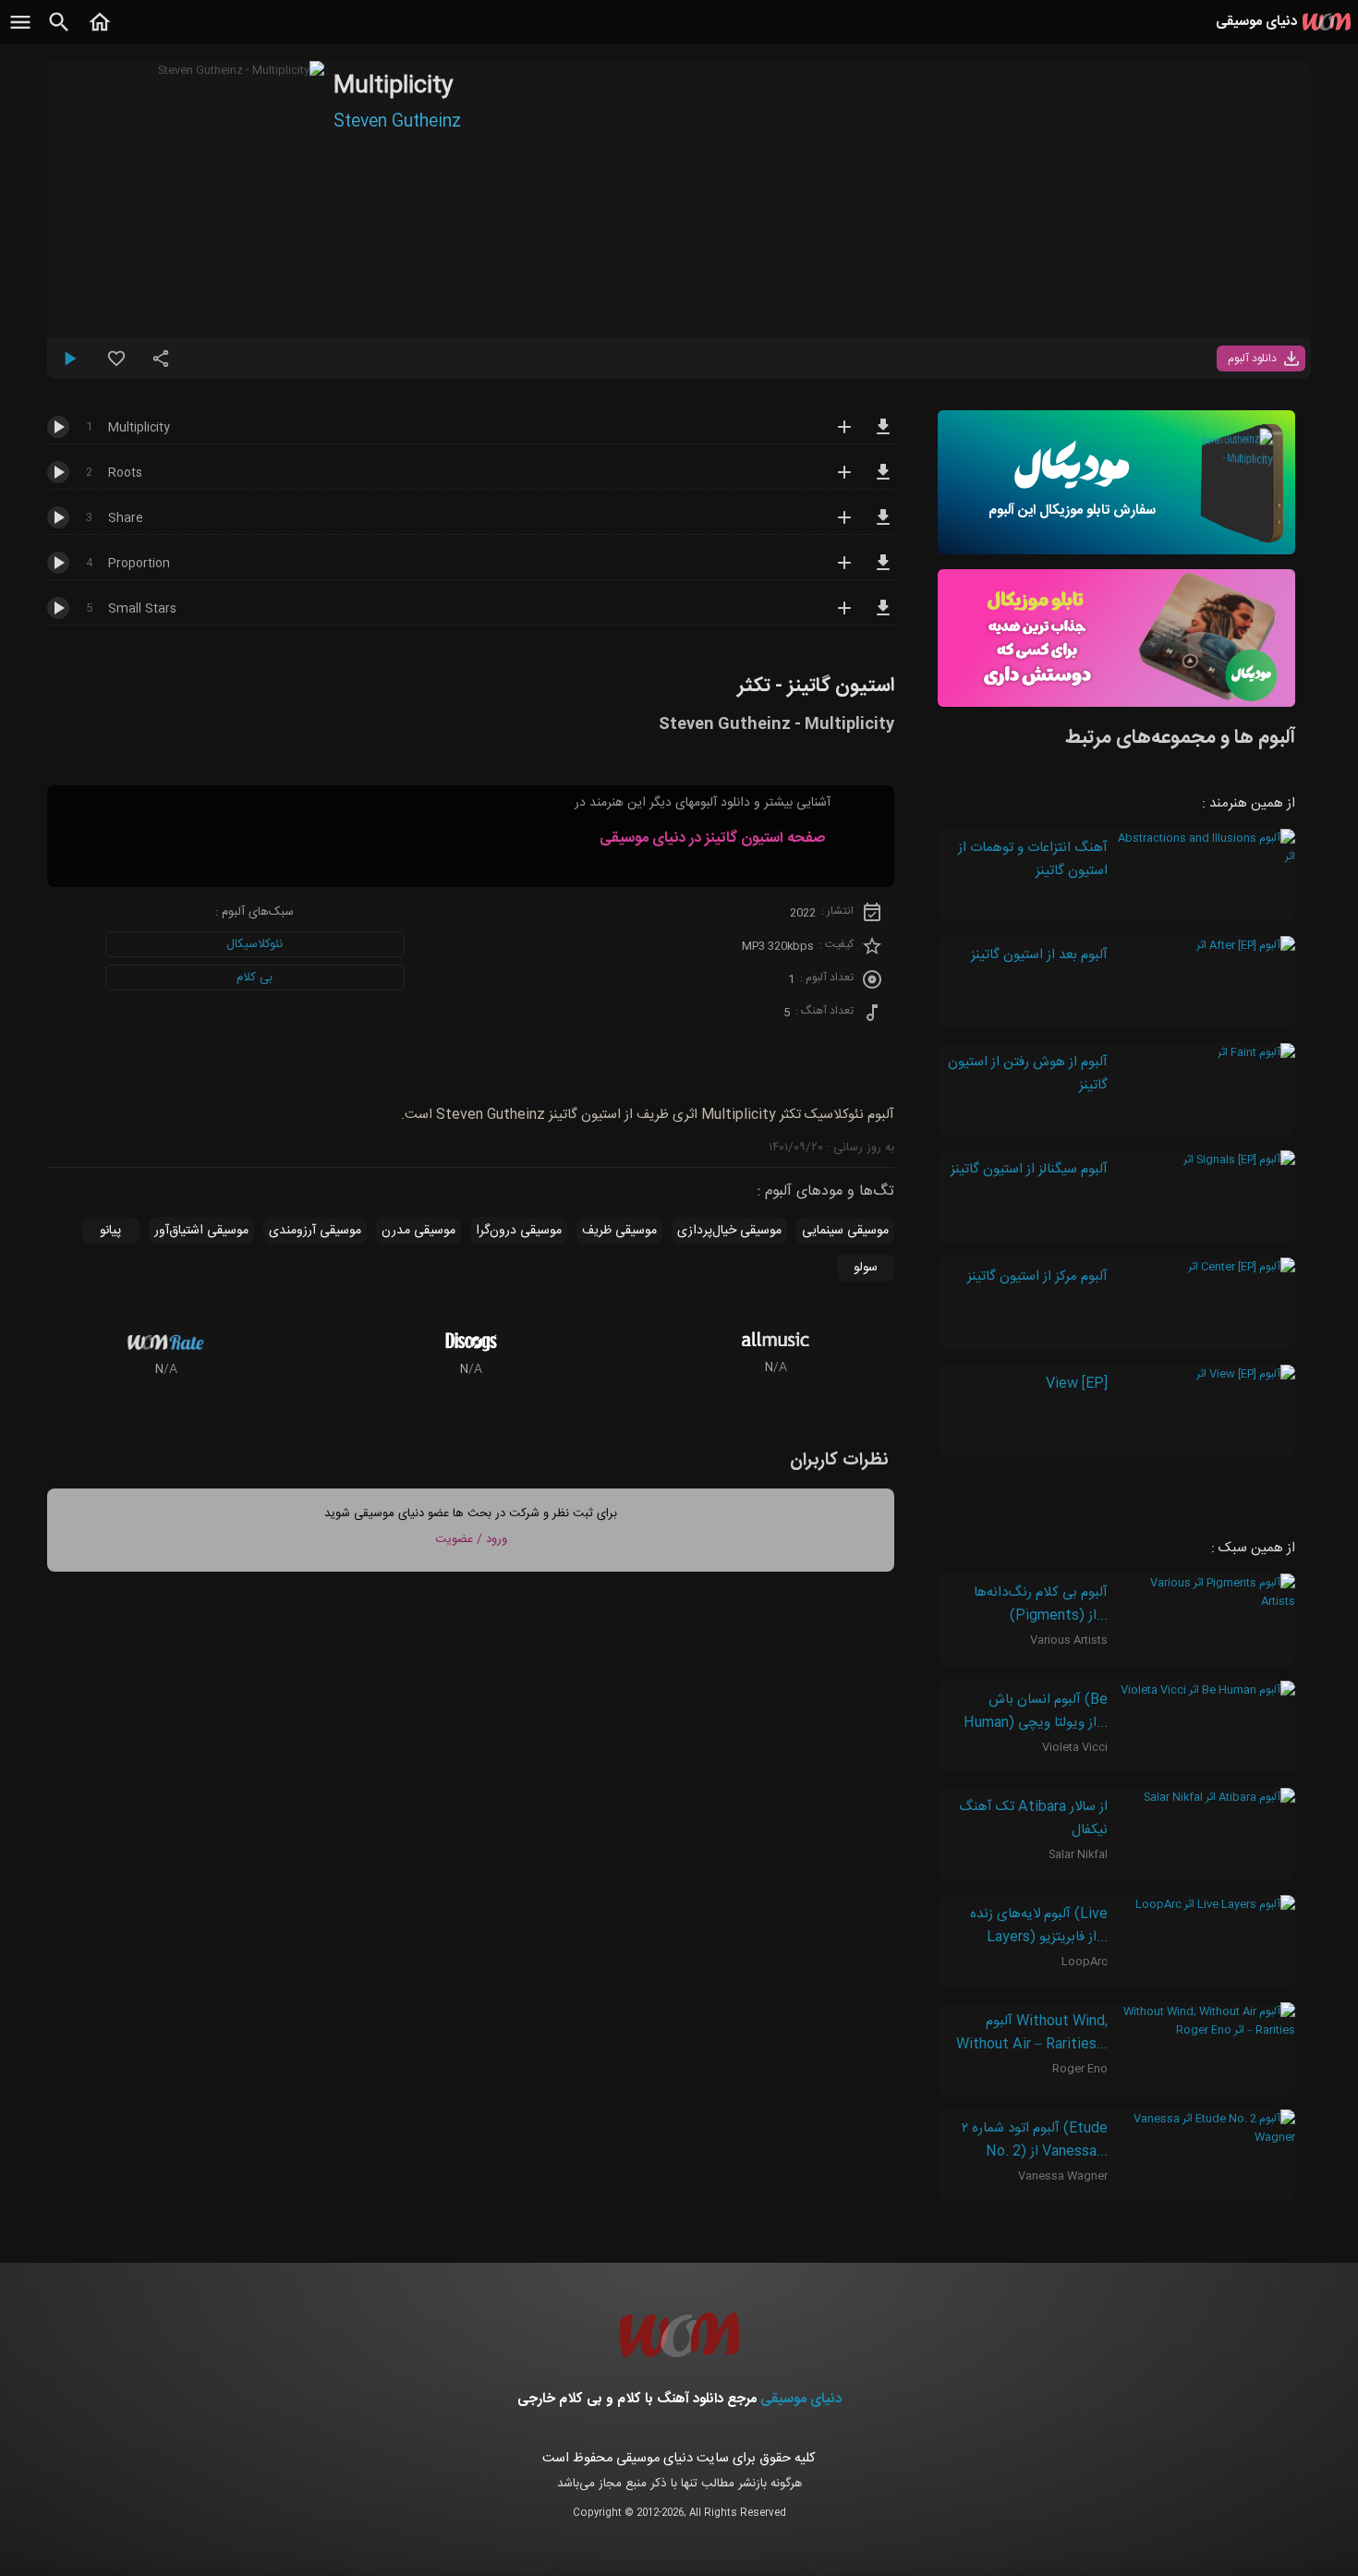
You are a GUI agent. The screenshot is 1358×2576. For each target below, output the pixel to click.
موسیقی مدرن (418, 1231)
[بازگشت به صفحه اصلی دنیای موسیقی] (100, 32)
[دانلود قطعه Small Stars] (883, 616)
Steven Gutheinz (397, 122)
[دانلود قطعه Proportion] (883, 571)
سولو (866, 1268)
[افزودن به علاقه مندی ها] (116, 366)
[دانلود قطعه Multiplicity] (883, 435)
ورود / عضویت (471, 1539)
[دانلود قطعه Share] (883, 526)
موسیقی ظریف (619, 1231)
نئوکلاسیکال (255, 944)
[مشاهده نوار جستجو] (59, 32)
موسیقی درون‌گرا (519, 1231)
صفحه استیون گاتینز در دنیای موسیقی (712, 838)
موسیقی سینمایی (845, 1231)
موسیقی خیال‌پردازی (729, 1231)
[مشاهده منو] (20, 32)
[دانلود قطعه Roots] (883, 480)
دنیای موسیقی (801, 2399)
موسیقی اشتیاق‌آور (201, 1231)
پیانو (110, 1231)
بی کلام (255, 978)
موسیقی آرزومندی (315, 1231)
